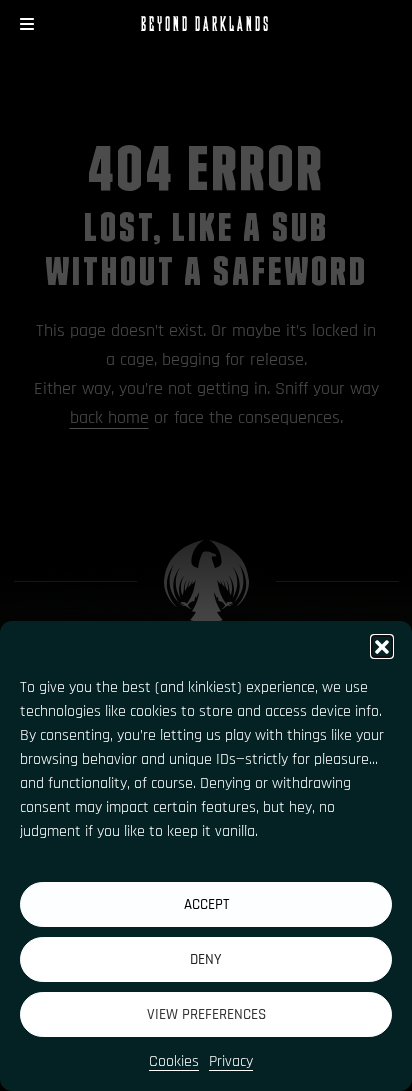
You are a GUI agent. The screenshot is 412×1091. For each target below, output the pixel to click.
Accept (206, 904)
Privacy (231, 1061)
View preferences (206, 1014)
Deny (206, 959)
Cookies (174, 1061)
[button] (382, 646)
